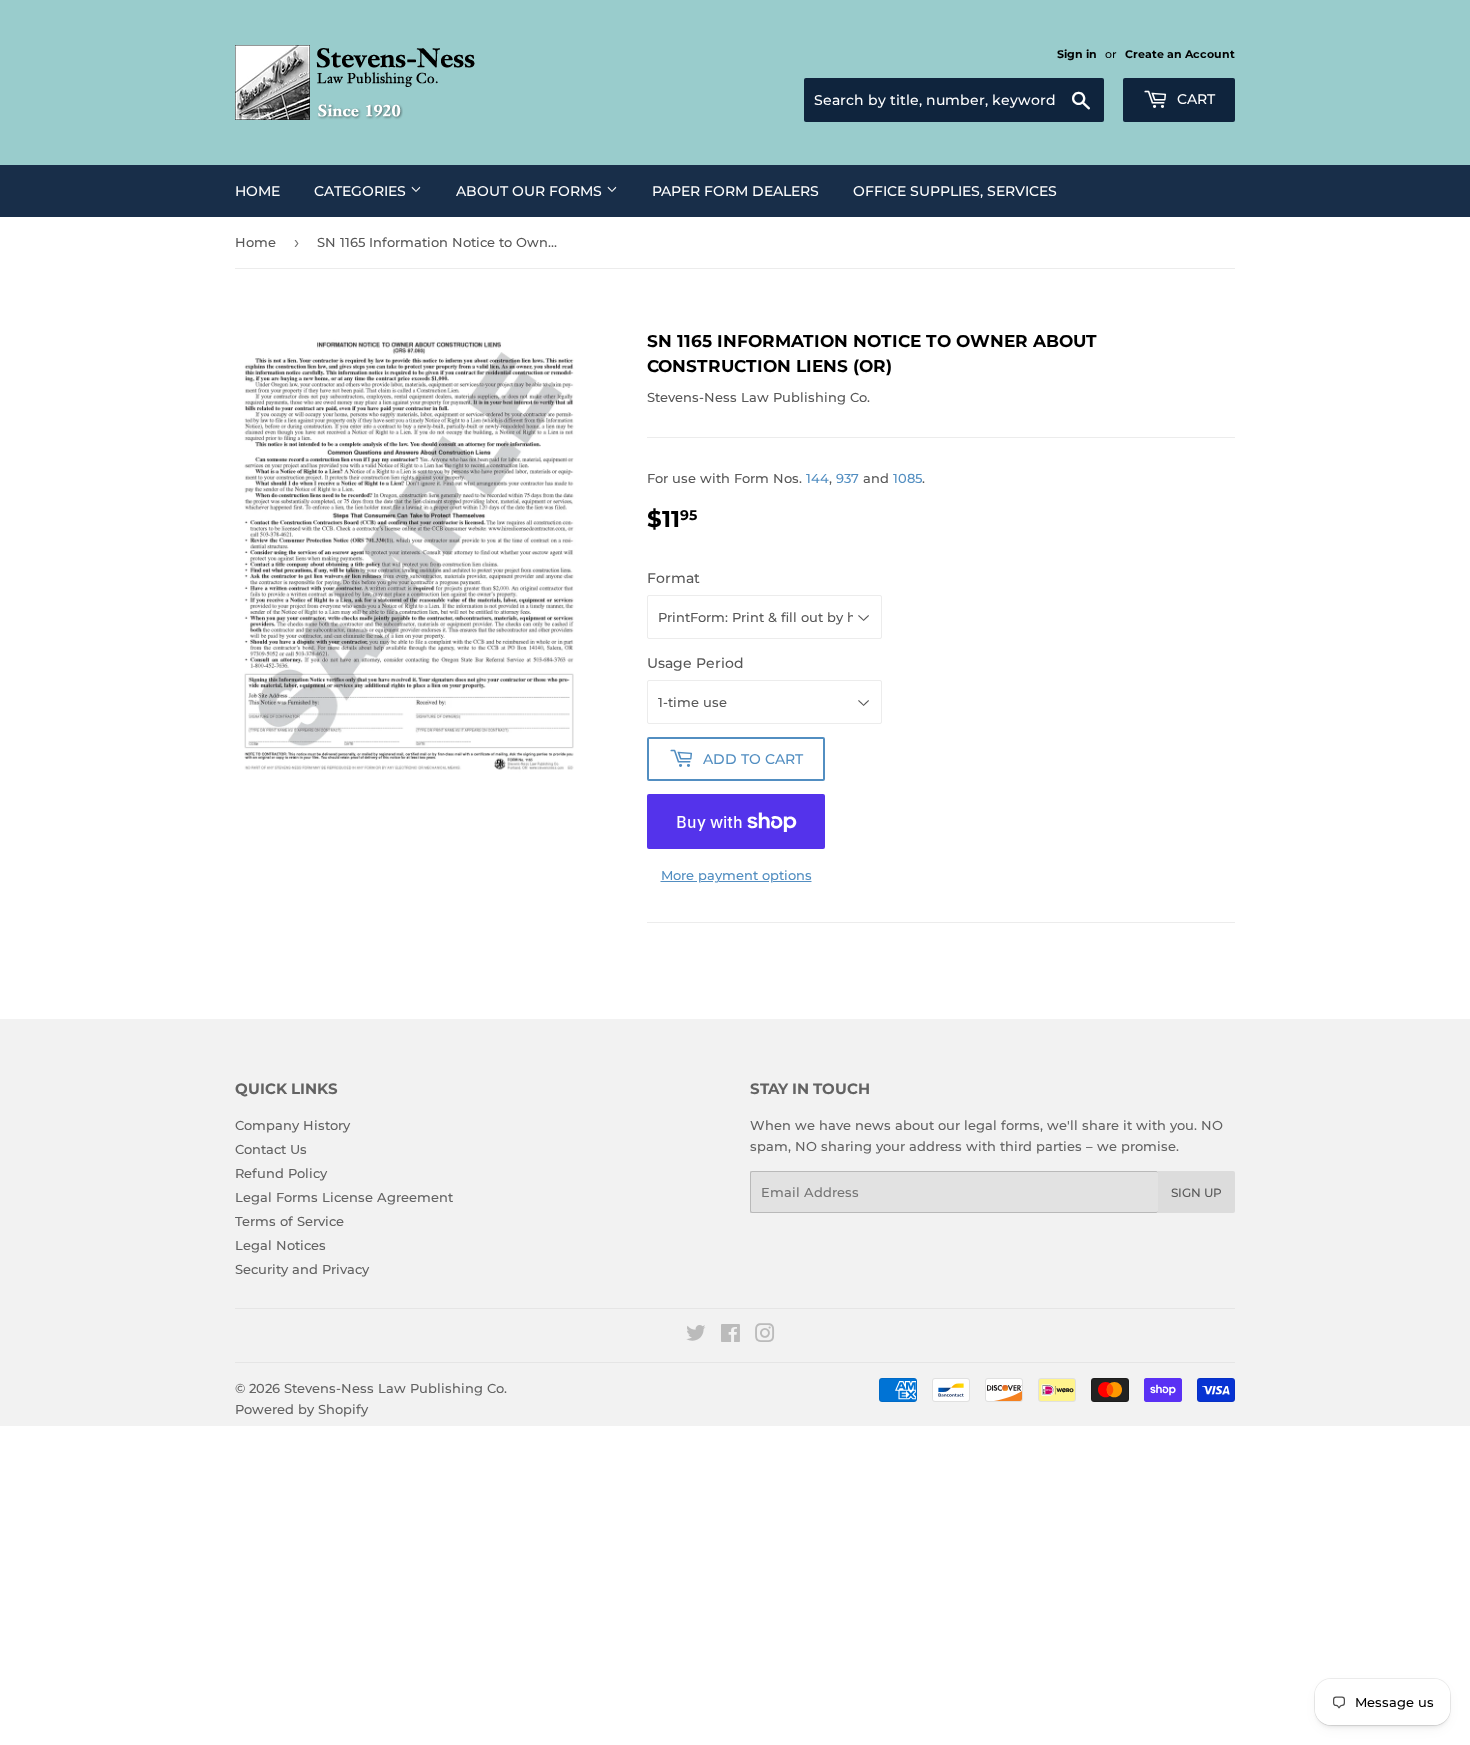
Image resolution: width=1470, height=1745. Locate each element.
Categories (362, 191)
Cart (1194, 99)
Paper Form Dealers (735, 191)
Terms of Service (289, 1221)
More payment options (736, 875)
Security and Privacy (302, 1269)
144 (817, 478)
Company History (292, 1125)
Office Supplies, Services (955, 191)
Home (257, 191)
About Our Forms (531, 191)
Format (673, 578)
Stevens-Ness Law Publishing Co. (395, 1388)
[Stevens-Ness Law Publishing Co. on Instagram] (765, 1336)
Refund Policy (281, 1173)
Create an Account (1180, 54)
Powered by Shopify (301, 1409)
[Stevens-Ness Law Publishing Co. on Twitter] (696, 1336)
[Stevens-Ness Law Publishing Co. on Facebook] (730, 1336)
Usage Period (695, 663)
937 (847, 478)
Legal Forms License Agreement (344, 1197)
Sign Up (1196, 1192)
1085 (907, 478)
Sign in (1077, 54)
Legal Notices (280, 1245)
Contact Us (271, 1149)
